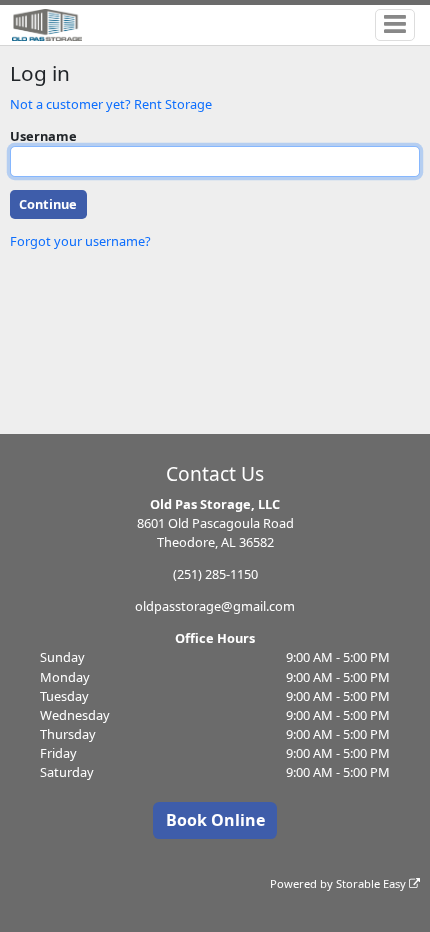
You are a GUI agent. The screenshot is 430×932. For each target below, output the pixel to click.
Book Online (215, 820)
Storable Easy (372, 883)
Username (43, 136)
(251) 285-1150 (215, 574)
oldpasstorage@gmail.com (215, 606)
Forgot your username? (80, 241)
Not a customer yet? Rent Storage (111, 104)
